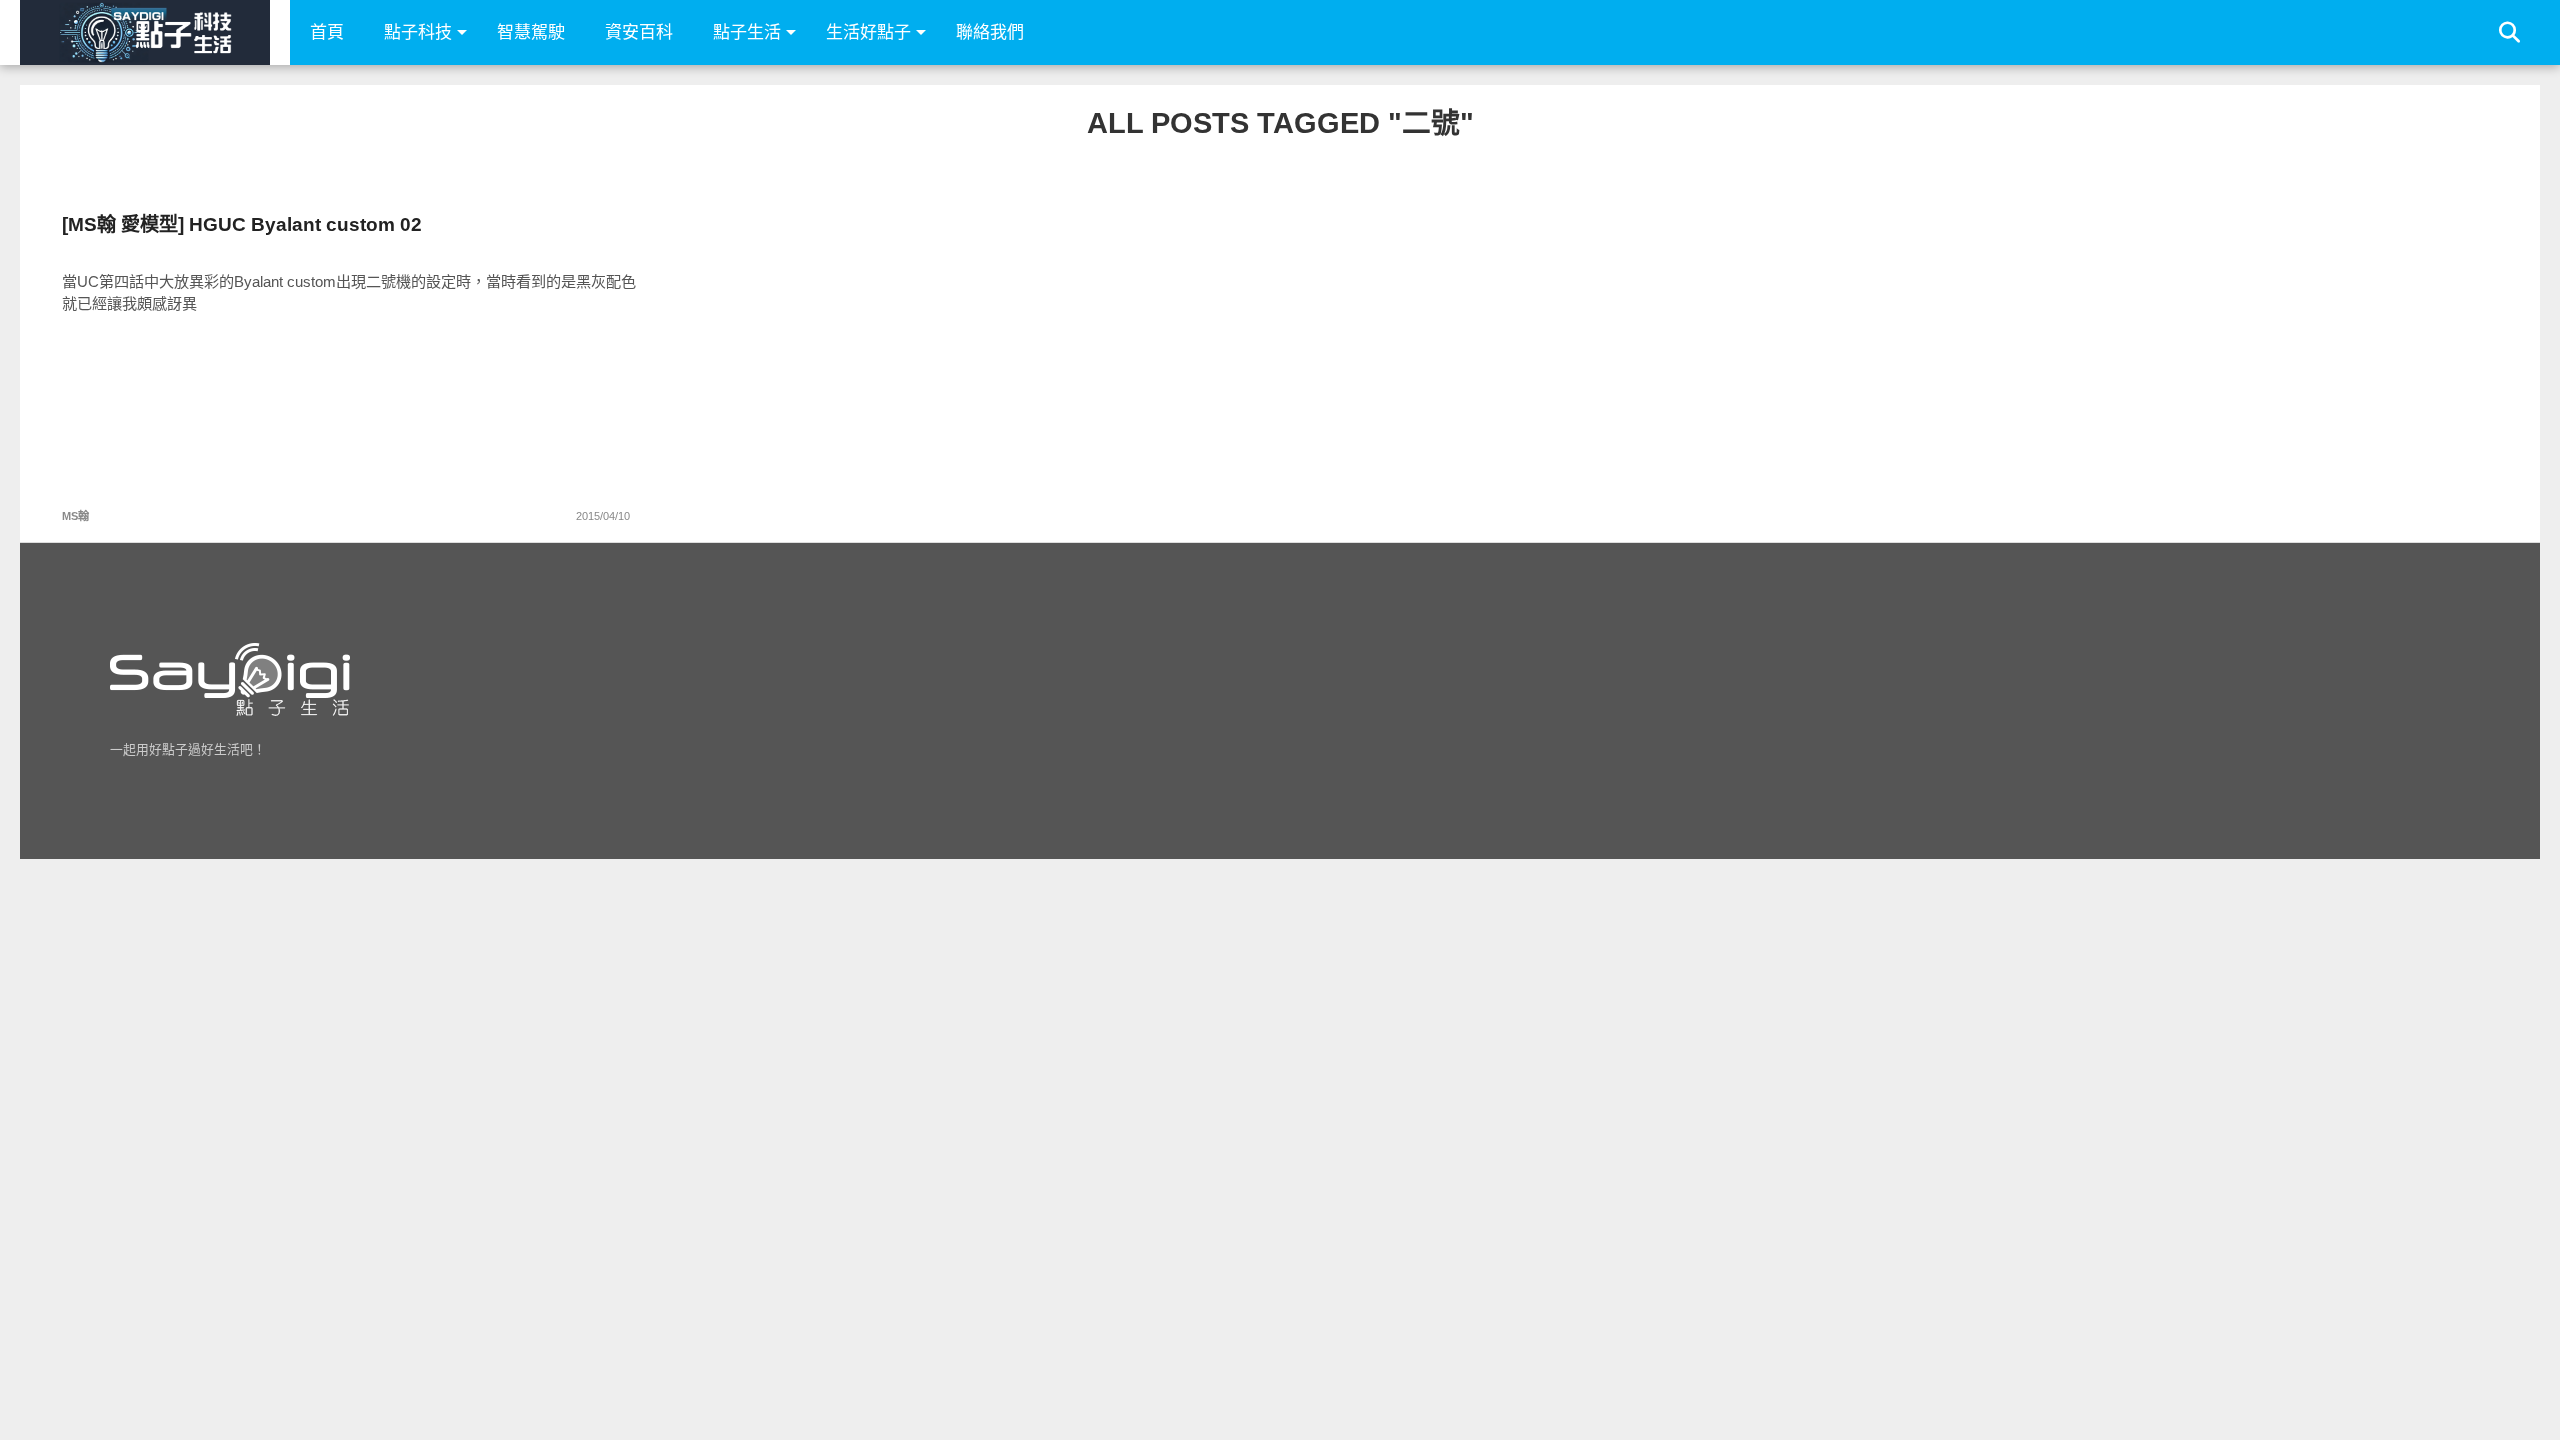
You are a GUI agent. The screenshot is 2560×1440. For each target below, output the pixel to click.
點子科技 (418, 32)
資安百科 (639, 32)
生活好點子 (868, 32)
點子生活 (747, 32)
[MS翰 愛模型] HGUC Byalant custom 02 (242, 224)
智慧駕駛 (531, 32)
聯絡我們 (990, 32)
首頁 (327, 32)
